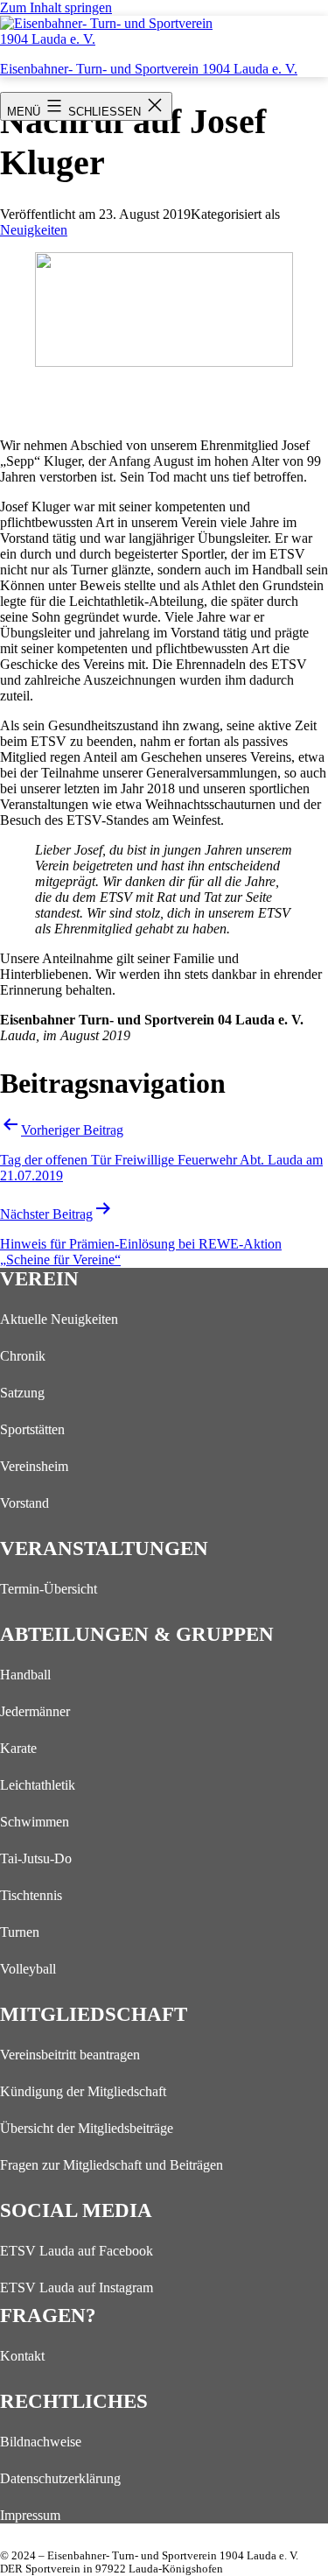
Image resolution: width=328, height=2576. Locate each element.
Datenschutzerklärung (60, 2478)
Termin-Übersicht (49, 1589)
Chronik (23, 1356)
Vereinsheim (34, 1466)
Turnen (20, 1932)
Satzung (22, 1393)
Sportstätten (32, 1429)
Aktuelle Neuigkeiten (59, 1319)
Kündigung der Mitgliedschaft (83, 2091)
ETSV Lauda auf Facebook (77, 2251)
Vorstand (24, 1503)
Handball (25, 1675)
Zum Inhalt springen (56, 7)
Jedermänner (35, 1711)
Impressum (30, 2515)
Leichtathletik (38, 1785)
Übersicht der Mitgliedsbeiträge (87, 2128)
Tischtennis (31, 1895)
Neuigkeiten (34, 230)
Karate (18, 1748)
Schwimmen (35, 1822)
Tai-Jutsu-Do (36, 1858)
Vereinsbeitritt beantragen (70, 2055)
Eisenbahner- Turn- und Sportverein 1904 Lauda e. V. (149, 69)
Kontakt (22, 2356)
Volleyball (28, 1969)
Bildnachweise (41, 2442)
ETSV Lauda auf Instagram (77, 2287)
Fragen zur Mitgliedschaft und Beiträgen (112, 2165)
